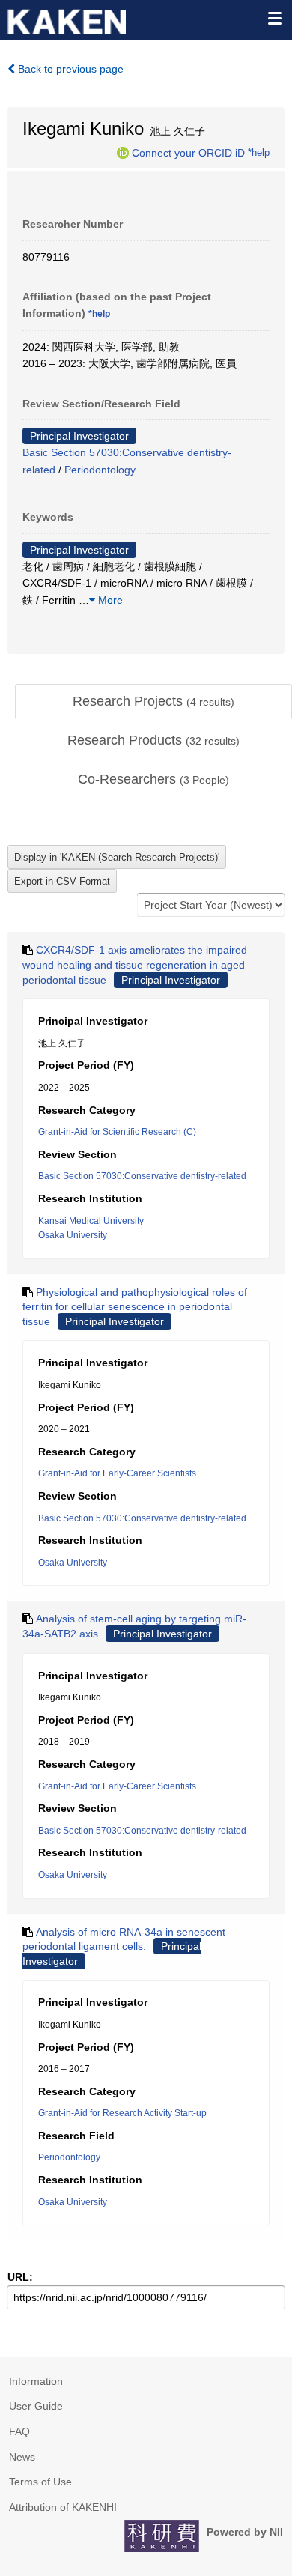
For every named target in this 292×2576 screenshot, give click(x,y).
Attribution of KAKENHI (63, 2507)
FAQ (19, 2431)
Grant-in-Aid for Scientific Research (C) (117, 1132)
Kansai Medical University (91, 1221)
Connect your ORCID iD (188, 152)
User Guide (36, 2406)
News (22, 2457)
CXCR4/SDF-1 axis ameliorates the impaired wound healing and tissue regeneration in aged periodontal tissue (135, 964)
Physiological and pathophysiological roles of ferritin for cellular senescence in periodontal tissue (135, 1307)
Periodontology (100, 470)
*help (259, 152)
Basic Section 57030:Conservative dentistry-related (142, 1176)
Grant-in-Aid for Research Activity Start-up (122, 2113)
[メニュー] (274, 18)
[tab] (153, 702)
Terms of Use (40, 2482)
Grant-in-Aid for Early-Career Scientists (117, 1473)
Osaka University (73, 1235)
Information (36, 2381)
